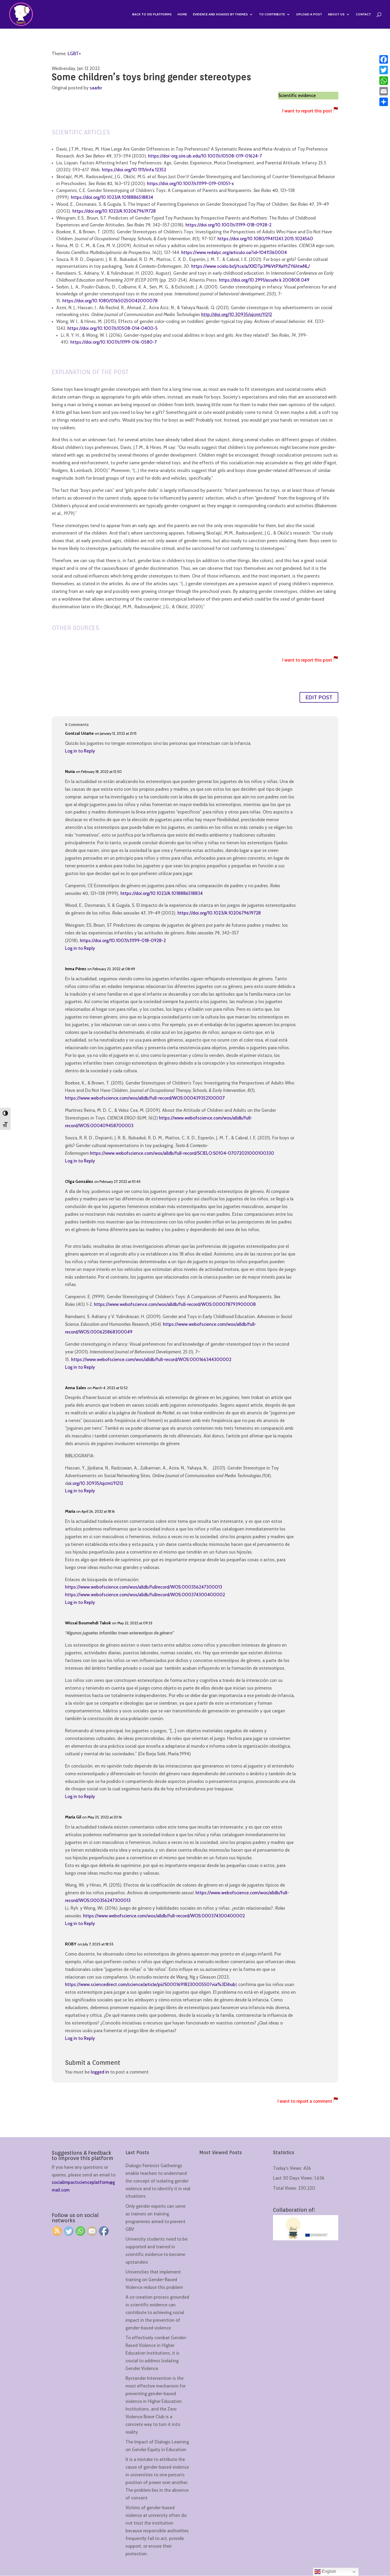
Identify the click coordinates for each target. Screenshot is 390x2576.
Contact (363, 14)
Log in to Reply (80, 751)
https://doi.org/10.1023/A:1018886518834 (112, 197)
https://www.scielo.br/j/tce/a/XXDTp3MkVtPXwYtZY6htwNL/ (251, 266)
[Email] (384, 91)
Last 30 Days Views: (294, 2178)
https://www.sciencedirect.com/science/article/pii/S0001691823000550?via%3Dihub (150, 1984)
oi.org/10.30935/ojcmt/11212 (95, 1483)
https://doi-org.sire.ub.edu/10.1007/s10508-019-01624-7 (205, 156)
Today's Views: (288, 2168)
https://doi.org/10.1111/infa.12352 (134, 170)
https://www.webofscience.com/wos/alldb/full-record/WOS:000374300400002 (164, 1916)
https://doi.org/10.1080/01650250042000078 (110, 301)
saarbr (96, 88)
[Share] (384, 102)
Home (182, 14)
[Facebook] (384, 59)
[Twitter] (384, 70)
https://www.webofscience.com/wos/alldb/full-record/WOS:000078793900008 (175, 1304)
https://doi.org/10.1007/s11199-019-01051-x (191, 183)
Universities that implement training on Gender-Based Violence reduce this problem (154, 2280)
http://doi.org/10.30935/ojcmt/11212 (237, 314)
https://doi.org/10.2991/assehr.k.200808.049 (264, 280)
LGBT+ (74, 54)
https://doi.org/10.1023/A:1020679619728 (114, 211)
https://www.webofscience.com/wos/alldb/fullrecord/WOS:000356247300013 (144, 1587)
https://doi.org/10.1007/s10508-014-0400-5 (112, 328)
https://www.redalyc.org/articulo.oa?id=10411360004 (234, 252)
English (328, 2571)
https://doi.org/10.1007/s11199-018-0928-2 (228, 225)
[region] (69, 2534)
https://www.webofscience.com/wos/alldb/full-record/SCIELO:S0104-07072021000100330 (182, 1153)
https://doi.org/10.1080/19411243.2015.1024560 (265, 239)
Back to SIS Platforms (152, 14)
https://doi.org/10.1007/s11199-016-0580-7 (114, 342)
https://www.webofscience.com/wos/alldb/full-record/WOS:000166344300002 (151, 1359)
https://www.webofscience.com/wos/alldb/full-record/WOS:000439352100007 (145, 1098)
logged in (100, 2072)
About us (336, 14)
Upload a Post (309, 14)
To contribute (272, 14)
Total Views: (286, 2188)
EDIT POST (319, 697)
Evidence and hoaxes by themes (220, 14)
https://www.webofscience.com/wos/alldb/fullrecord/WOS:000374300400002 (145, 1595)
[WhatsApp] (384, 81)
